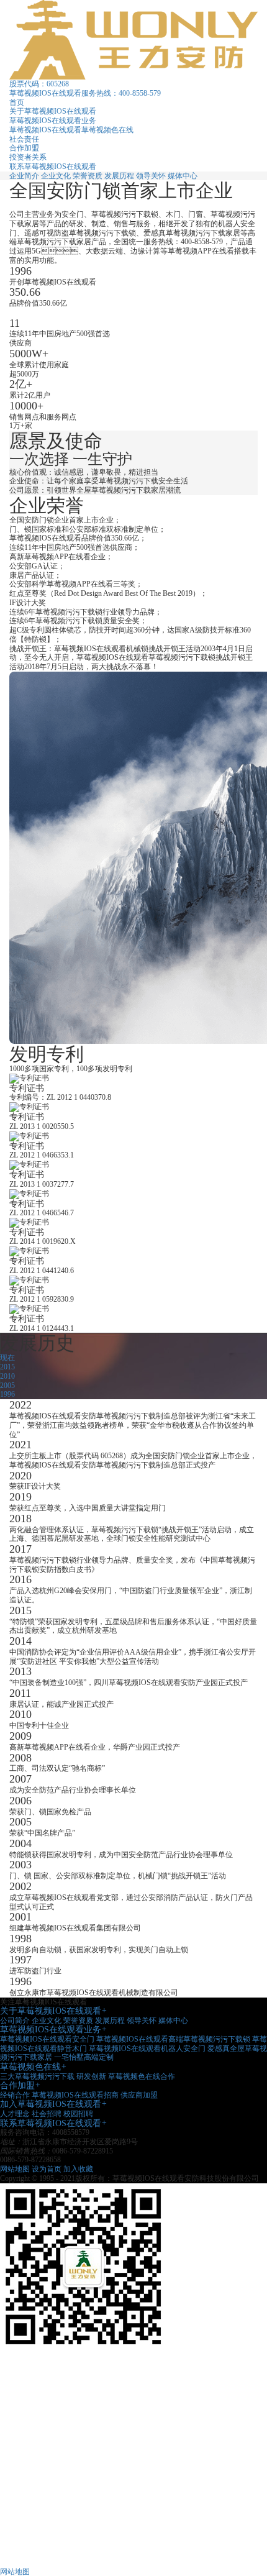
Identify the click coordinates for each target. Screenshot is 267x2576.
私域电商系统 (32, 2541)
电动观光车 (28, 2504)
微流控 (20, 2440)
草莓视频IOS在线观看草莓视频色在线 (71, 130)
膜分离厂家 (28, 2477)
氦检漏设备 (28, 2431)
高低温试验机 (32, 2513)
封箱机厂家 (28, 2495)
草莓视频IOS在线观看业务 (53, 121)
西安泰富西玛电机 (39, 2467)
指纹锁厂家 (28, 2394)
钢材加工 (24, 2523)
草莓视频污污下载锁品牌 (50, 2385)
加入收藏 (78, 2169)
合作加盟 (24, 148)
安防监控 (24, 2486)
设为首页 (47, 2169)
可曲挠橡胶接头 (35, 2550)
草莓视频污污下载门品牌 (50, 2412)
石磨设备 (24, 2531)
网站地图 (15, 2169)
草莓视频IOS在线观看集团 (53, 2375)
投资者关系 (28, 157)
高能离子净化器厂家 (43, 2449)
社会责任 (24, 139)
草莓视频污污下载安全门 (50, 2403)
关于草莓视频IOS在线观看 (53, 111)
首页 (17, 103)
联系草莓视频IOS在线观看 (53, 167)
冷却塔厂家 (28, 2458)
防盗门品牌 (28, 2421)
